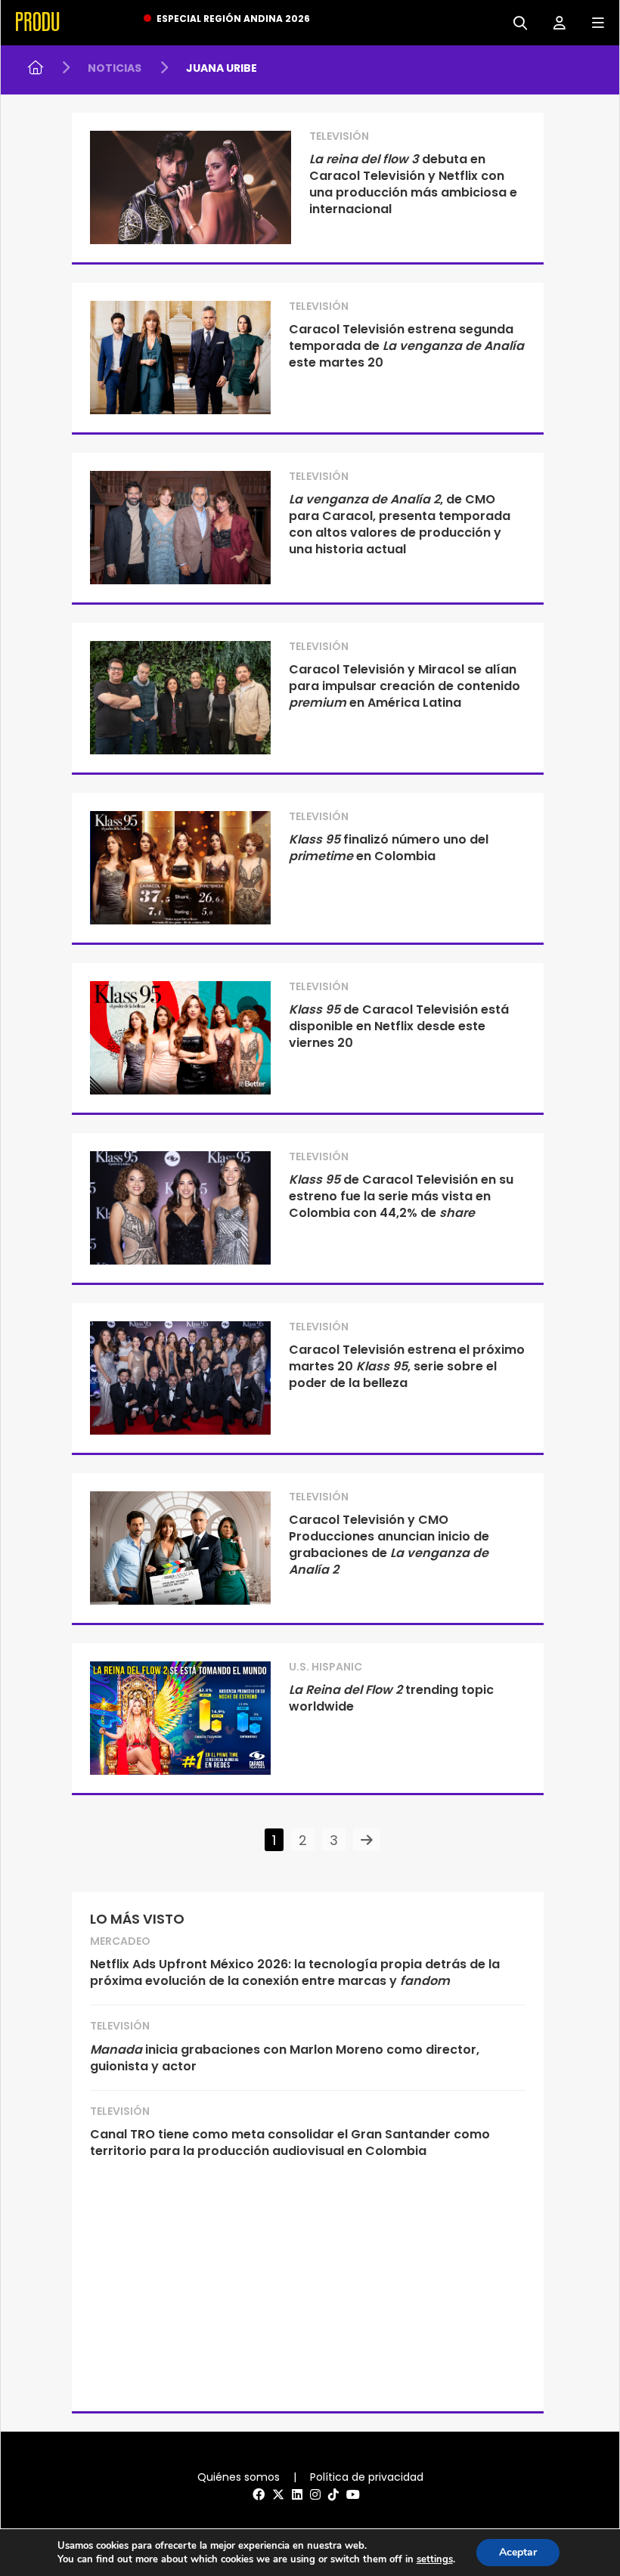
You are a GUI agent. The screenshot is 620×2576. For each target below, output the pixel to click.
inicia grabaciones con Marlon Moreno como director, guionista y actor (285, 2058)
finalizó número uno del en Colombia (389, 848)
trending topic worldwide (391, 1698)
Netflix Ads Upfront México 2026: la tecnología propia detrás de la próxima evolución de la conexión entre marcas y (295, 1972)
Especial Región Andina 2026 (233, 19)
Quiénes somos (239, 2477)
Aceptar (518, 2552)
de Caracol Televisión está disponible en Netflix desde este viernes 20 (399, 1026)
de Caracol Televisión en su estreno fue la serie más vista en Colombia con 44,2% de (401, 1196)
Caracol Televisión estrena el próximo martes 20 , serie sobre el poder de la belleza (407, 1366)
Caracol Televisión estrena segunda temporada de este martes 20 (406, 346)
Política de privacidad (367, 2477)
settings (435, 2559)
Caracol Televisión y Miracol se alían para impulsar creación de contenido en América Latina (405, 686)
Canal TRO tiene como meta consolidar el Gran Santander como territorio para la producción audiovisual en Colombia (290, 2143)
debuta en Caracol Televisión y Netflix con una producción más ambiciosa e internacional (413, 184)
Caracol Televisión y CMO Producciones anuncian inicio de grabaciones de (389, 1545)
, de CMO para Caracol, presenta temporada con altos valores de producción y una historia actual (400, 524)
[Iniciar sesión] (554, 22)
